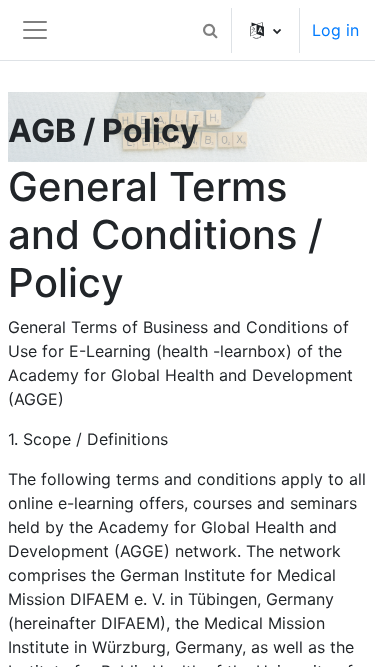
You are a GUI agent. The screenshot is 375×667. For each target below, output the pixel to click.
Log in (335, 30)
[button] (210, 30)
